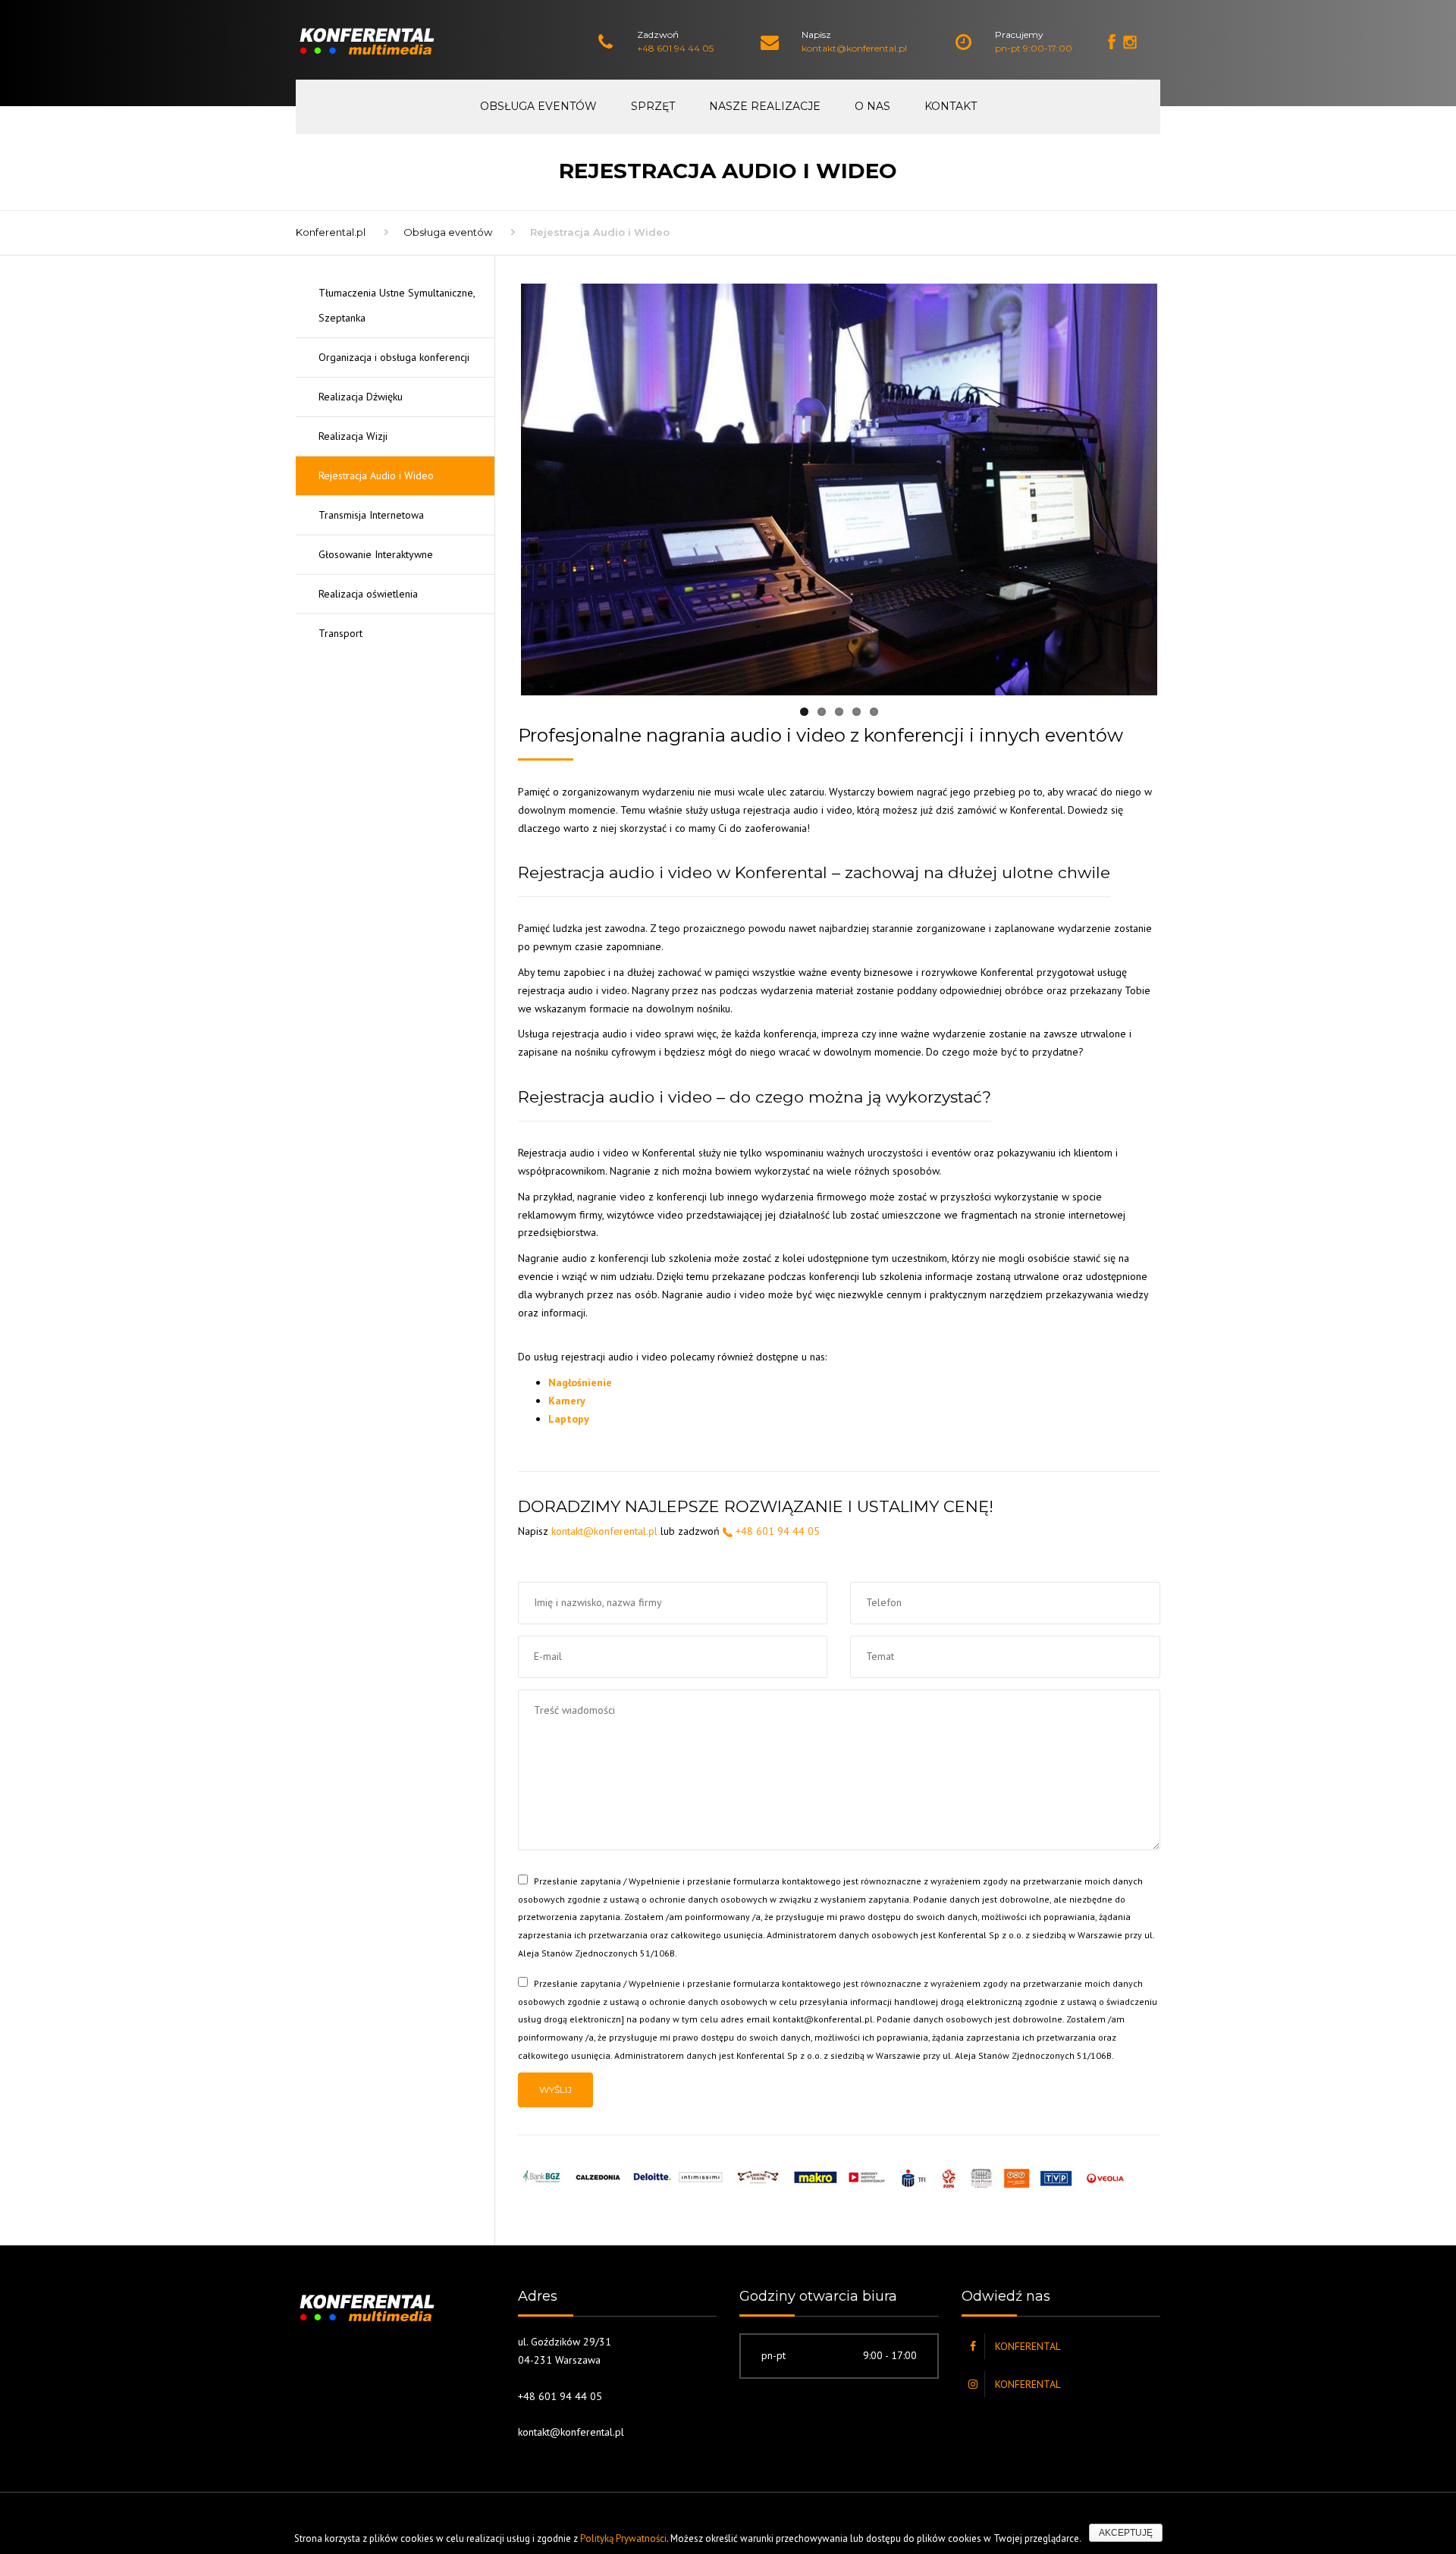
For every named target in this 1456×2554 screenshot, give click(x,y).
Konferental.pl (331, 232)
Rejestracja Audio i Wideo (376, 475)
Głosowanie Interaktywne (376, 554)
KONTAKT (951, 106)
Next (1180, 490)
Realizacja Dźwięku (361, 397)
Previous (498, 490)
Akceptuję (1126, 2533)
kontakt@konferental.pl (854, 48)
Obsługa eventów (538, 106)
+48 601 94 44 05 (675, 48)
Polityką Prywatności (623, 2538)
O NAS (872, 106)
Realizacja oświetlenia (368, 594)
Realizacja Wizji (353, 436)
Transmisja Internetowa (371, 515)
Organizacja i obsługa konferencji (394, 357)
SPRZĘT (653, 106)
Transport (340, 633)
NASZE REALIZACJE (765, 106)
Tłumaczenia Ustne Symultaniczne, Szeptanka (397, 305)
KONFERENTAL (1028, 2346)
